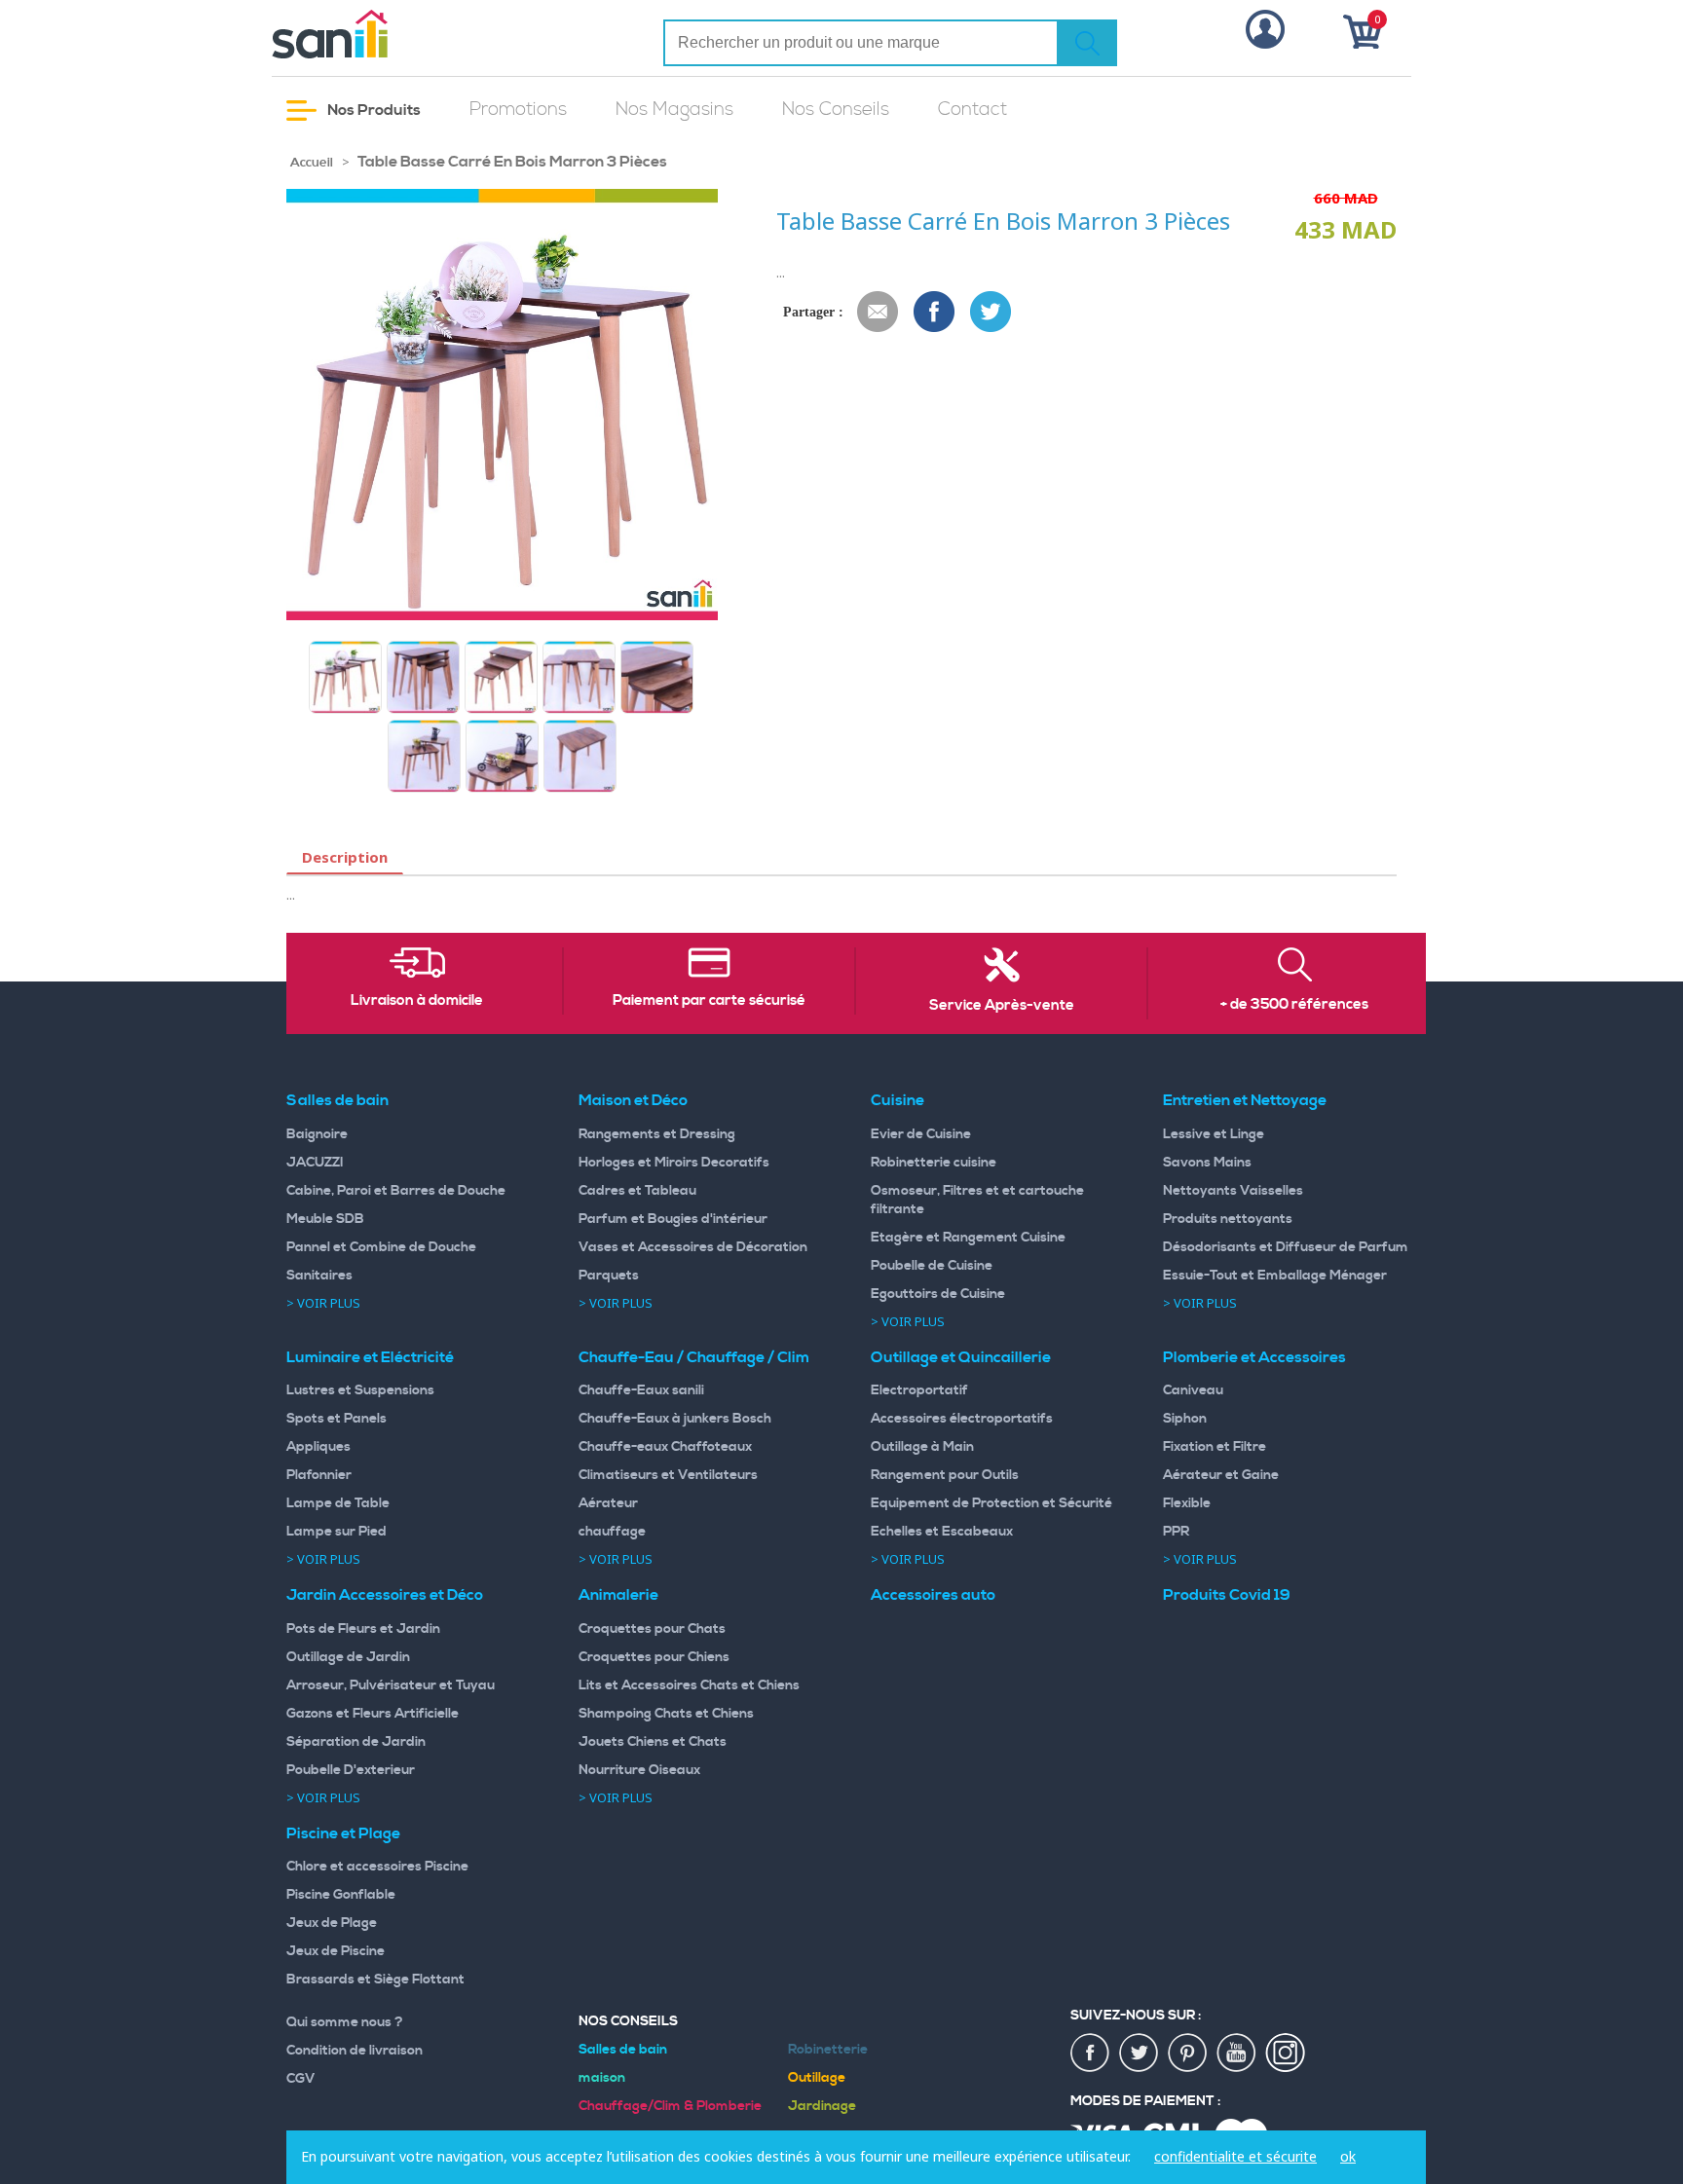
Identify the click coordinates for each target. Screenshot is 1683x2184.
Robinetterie (828, 2050)
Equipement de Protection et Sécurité (991, 1503)
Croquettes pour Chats (652, 1629)
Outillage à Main (922, 1447)
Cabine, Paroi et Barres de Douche (396, 1191)
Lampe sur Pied (337, 1532)
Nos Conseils (836, 110)
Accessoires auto (933, 1595)
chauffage (612, 1532)
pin (1188, 2054)
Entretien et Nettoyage (1245, 1100)
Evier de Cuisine (921, 1134)
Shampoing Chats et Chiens (666, 1714)
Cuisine (898, 1100)
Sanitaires (319, 1276)
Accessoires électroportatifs (962, 1419)
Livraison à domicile (417, 1001)
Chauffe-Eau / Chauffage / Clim (694, 1357)
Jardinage (822, 2106)
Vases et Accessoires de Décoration (693, 1247)
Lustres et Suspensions (360, 1390)
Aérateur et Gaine (1221, 1475)
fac (1091, 2054)
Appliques (318, 1447)
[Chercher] (1087, 43)
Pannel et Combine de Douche (381, 1247)
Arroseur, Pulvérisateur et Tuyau (391, 1685)
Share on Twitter (991, 313)
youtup (1237, 2054)
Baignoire (317, 1134)
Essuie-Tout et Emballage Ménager (1275, 1276)
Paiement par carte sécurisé (709, 1001)
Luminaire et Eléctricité (370, 1357)
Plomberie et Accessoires (1254, 1357)
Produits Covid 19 (1227, 1595)
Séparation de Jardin (356, 1742)
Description (345, 857)
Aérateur (608, 1503)
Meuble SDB (325, 1219)
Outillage (817, 2078)
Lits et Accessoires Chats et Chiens (689, 1685)
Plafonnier (319, 1475)
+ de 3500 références (1294, 1005)
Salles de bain (337, 1100)
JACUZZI (315, 1163)
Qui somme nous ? (345, 2022)
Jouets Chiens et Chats (653, 1742)
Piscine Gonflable (341, 1895)
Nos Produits (373, 110)
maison (602, 2078)
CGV (301, 2079)
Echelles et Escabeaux (942, 1532)
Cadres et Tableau (637, 1191)
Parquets (609, 1276)
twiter (1140, 2054)
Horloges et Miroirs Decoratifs (674, 1163)
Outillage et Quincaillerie (961, 1357)
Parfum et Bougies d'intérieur (673, 1219)
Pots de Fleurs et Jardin (363, 1629)
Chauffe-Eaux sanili (641, 1390)
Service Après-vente (1002, 1006)
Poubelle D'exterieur (351, 1770)
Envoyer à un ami (879, 313)
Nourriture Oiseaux (639, 1770)
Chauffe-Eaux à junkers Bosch (675, 1419)
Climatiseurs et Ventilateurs (668, 1475)
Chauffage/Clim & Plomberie (670, 2106)
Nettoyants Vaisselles (1233, 1191)
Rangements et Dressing (657, 1134)
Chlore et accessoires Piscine (377, 1867)
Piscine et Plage (343, 1833)
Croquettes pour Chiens (654, 1657)
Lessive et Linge (1214, 1134)
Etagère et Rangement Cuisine (968, 1238)
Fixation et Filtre (1215, 1447)
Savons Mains (1207, 1163)
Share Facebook (935, 313)
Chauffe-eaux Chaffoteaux (665, 1447)
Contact (972, 110)
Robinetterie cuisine (934, 1163)
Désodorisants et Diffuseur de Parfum (1286, 1247)
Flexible (1187, 1503)
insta (1286, 2054)
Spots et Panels (337, 1419)
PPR (1176, 1532)
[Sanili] (403, 34)
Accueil (312, 163)
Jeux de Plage (332, 1923)
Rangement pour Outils (945, 1475)
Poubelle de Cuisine (932, 1266)
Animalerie (618, 1595)
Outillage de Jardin (348, 1657)
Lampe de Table (338, 1503)
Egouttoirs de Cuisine (938, 1294)
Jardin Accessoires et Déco (385, 1595)
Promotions (518, 110)
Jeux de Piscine (336, 1951)
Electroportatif (919, 1390)
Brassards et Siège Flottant (375, 1980)
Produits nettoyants (1228, 1219)
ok (1348, 2156)
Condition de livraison (355, 2051)
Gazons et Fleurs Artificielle (373, 1714)
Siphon (1185, 1419)
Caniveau (1193, 1390)
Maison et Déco (633, 1100)
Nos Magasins (674, 110)
